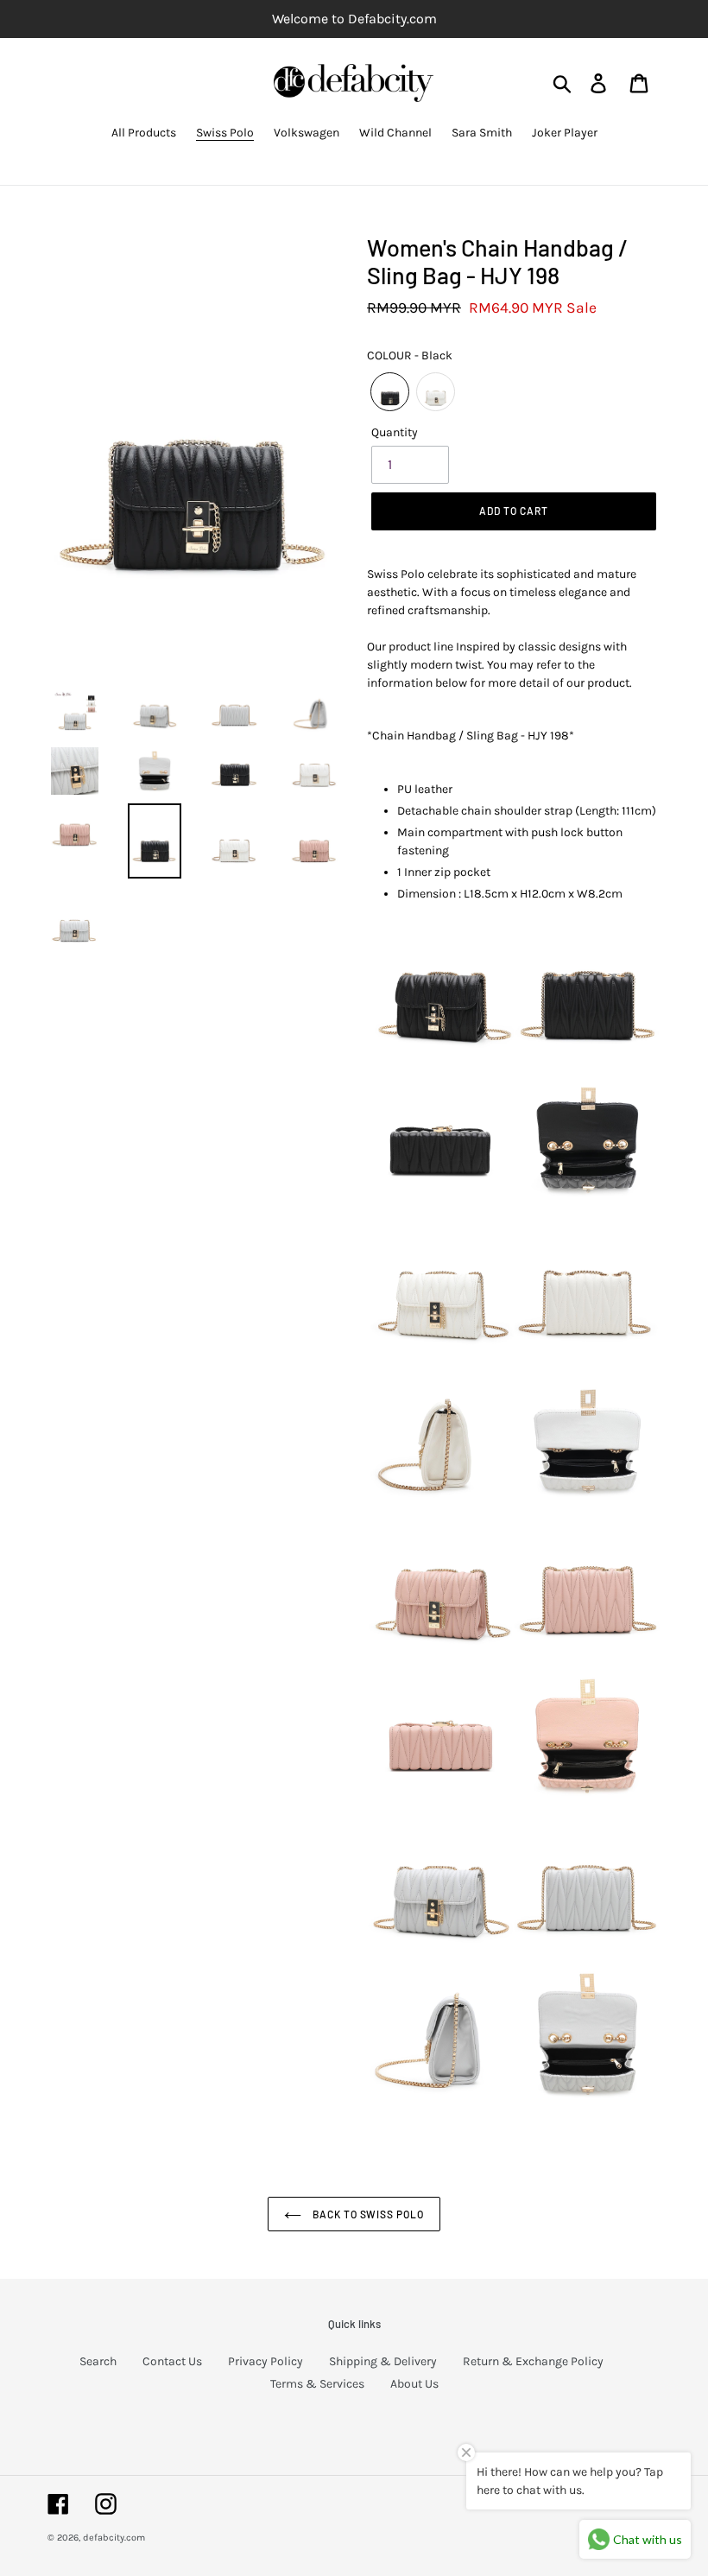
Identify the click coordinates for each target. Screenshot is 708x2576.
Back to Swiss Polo (367, 2214)
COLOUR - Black (410, 355)
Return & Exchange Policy (533, 2361)
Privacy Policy (265, 2361)
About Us (414, 2384)
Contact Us (172, 2361)
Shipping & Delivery (383, 2361)
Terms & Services (317, 2384)
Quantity (395, 432)
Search (98, 2361)
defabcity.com (114, 2538)
